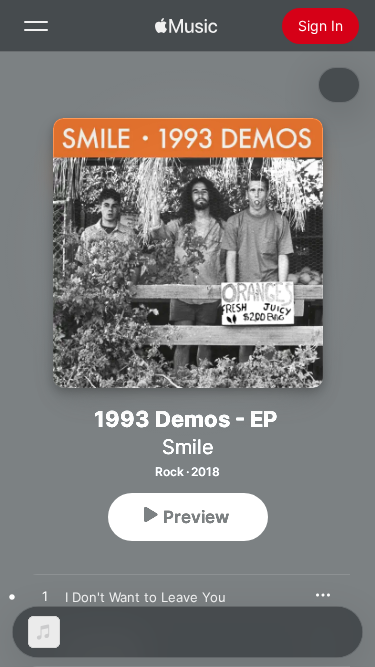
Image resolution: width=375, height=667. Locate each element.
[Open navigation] (36, 26)
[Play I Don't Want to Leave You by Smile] (45, 597)
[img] (186, 26)
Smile (188, 447)
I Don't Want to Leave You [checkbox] (145, 597)
